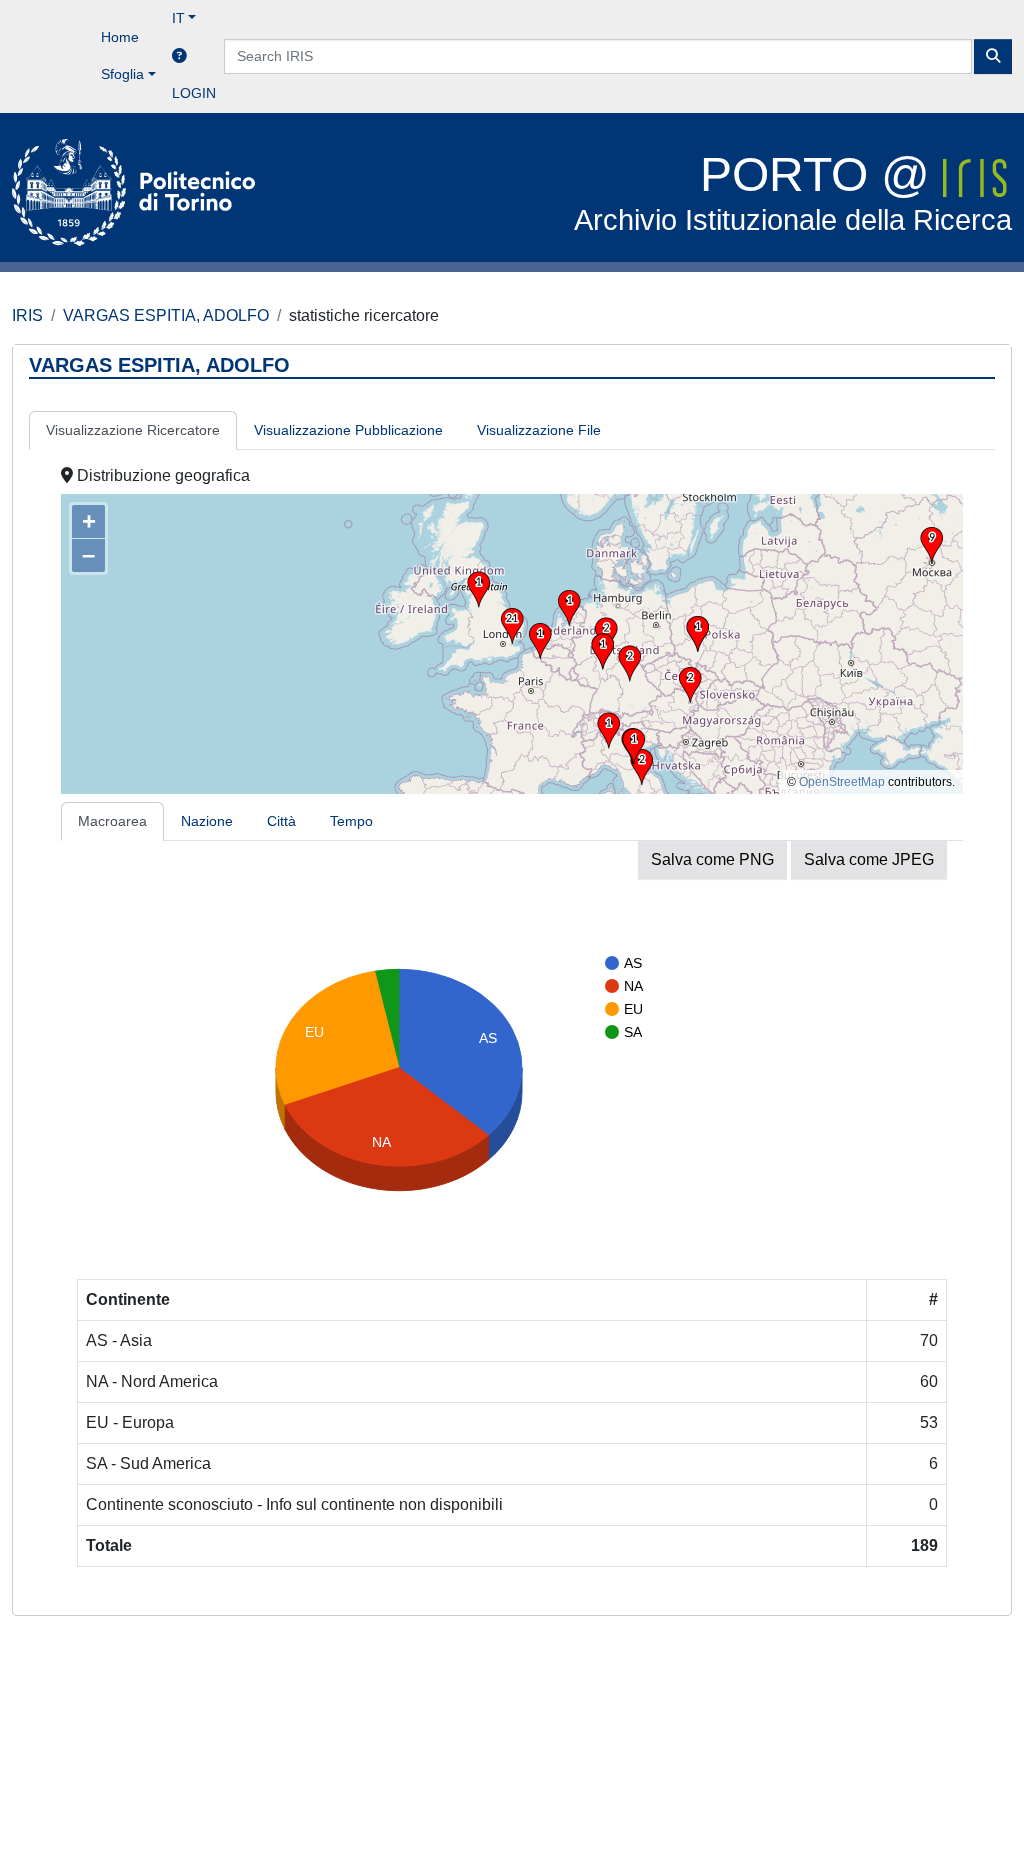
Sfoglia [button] (122, 74)
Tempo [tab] (351, 821)
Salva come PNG (712, 859)
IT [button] (178, 18)
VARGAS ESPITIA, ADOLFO (166, 315)
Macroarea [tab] (112, 821)
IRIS (27, 315)
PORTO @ (793, 192)
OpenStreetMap (842, 782)
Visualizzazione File (539, 430)
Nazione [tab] (207, 821)
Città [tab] (281, 821)
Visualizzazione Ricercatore (133, 430)
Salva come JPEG (869, 859)
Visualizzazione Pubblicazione (348, 430)
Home (120, 37)
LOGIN (194, 93)
